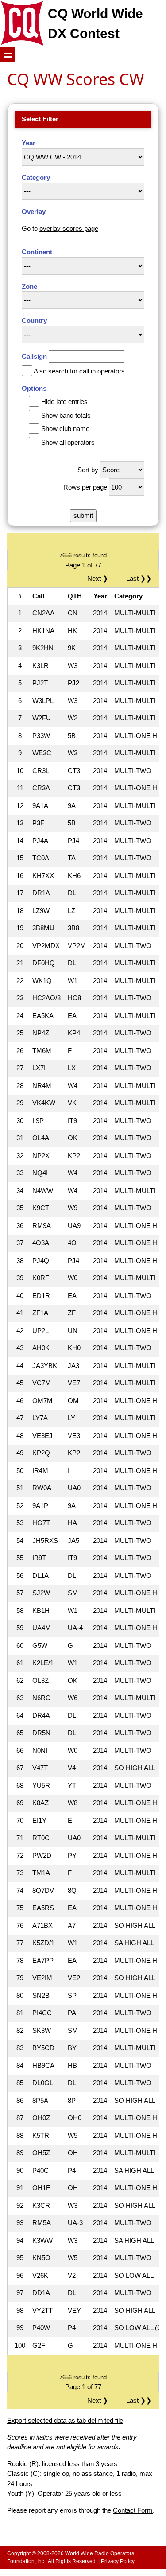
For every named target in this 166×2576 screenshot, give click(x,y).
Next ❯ (100, 578)
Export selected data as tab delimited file (65, 2420)
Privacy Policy (118, 2561)
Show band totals (66, 415)
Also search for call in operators (79, 371)
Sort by (88, 470)
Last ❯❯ (139, 578)
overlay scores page (69, 228)
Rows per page (85, 487)
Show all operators (68, 442)
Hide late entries (64, 402)
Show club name (65, 429)
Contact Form (133, 2510)
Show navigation (8, 55)
